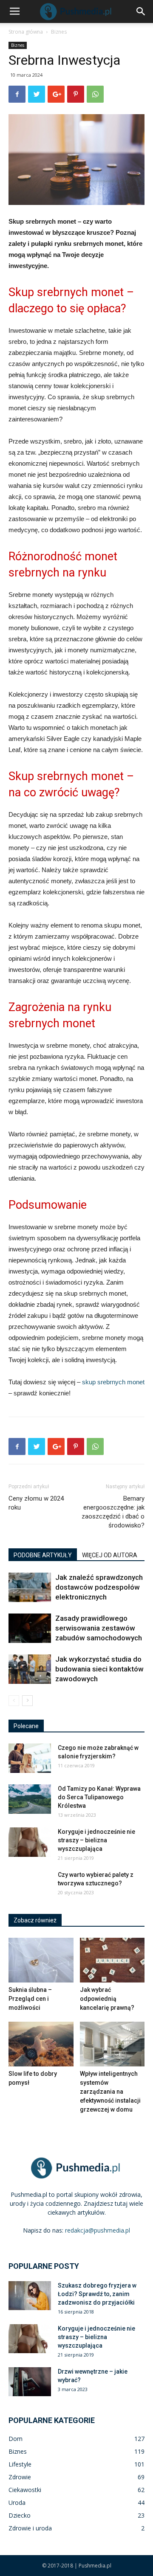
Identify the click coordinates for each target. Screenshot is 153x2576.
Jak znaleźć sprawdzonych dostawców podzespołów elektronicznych (99, 1587)
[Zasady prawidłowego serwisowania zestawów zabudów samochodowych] (30, 1628)
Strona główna (26, 32)
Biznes (59, 32)
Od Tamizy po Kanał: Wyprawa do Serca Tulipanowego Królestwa (99, 1797)
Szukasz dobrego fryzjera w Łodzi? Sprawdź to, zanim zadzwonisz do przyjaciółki (97, 2294)
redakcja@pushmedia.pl (98, 2230)
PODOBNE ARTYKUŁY (43, 1555)
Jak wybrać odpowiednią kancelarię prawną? (107, 1999)
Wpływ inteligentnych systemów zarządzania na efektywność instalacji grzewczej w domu (110, 2092)
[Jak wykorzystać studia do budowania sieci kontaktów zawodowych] (30, 1669)
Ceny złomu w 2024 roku (36, 1503)
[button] (141, 12)
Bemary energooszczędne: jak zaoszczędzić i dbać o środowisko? (113, 1512)
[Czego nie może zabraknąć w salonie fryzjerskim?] (30, 1758)
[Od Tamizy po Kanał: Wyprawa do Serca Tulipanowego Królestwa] (30, 1799)
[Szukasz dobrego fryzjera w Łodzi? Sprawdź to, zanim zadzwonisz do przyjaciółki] (30, 2296)
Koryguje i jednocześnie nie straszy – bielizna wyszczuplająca (96, 1840)
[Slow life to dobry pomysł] (41, 2044)
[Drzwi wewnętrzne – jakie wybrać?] (30, 2382)
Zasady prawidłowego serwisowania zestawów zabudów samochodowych (99, 1628)
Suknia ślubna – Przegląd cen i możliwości (30, 1999)
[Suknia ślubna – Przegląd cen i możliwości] (41, 1960)
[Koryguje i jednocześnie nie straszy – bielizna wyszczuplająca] (30, 1842)
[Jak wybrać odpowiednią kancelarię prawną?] (112, 1960)
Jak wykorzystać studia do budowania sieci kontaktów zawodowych (99, 1669)
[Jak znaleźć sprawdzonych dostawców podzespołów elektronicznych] (30, 1587)
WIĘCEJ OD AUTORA (110, 1555)
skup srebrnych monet (113, 1382)
